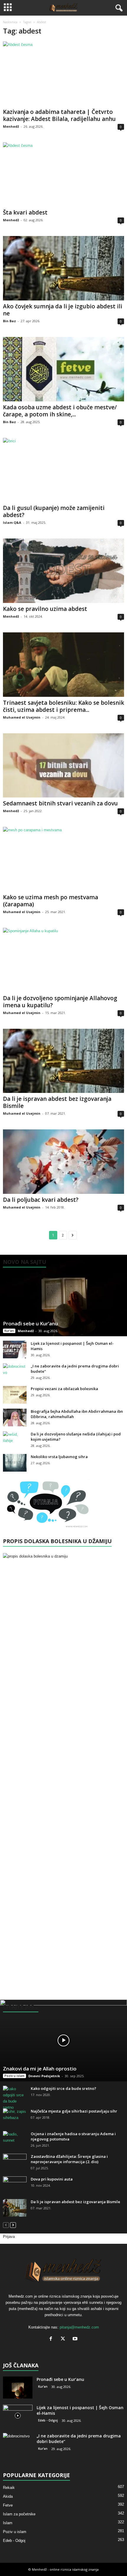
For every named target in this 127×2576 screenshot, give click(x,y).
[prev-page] (6, 2225)
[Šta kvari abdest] (63, 175)
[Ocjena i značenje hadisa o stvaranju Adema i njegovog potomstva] (15, 2140)
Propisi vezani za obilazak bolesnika (64, 1389)
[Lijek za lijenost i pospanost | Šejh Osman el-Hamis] (15, 1350)
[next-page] (13, 2225)
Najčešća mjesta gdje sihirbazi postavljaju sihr (74, 2111)
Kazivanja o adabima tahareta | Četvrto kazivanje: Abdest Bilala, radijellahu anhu (59, 115)
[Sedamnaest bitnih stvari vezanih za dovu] (63, 766)
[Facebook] (52, 2339)
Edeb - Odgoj (48, 2420)
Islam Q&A (12, 522)
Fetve (8, 2505)
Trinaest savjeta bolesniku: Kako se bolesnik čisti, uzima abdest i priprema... (63, 706)
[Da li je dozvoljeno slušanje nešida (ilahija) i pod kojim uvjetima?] (15, 1440)
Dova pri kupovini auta (52, 2179)
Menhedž (11, 126)
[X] (64, 2339)
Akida (8, 2496)
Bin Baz (9, 321)
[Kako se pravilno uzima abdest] (63, 571)
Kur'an (9, 1331)
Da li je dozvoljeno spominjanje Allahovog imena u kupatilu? (60, 1002)
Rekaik (9, 2488)
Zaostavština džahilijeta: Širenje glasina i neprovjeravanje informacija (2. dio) (69, 2159)
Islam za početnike (19, 2514)
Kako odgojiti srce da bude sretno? (63, 2088)
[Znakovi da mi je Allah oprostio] (63, 2040)
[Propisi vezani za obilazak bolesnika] (15, 1395)
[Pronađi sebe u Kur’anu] (63, 1296)
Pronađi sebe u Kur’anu (30, 1323)
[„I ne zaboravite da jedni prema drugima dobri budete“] (15, 1372)
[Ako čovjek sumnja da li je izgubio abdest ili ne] (63, 268)
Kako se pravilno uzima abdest (45, 609)
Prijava (9, 2237)
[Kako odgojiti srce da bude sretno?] (15, 2098)
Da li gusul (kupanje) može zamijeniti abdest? (54, 511)
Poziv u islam (14, 2076)
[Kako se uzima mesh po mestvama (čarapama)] (63, 859)
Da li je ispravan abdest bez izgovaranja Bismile (57, 1102)
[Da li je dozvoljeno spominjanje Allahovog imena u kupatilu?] (63, 960)
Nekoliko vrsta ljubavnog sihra (59, 1457)
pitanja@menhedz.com (79, 2327)
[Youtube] (76, 2339)
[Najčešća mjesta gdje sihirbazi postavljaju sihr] (15, 2117)
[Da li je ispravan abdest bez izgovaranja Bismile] (63, 1061)
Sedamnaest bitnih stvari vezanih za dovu (60, 803)
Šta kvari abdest (25, 212)
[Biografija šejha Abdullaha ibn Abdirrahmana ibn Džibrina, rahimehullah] (15, 1417)
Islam (8, 2523)
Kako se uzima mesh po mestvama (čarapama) (51, 901)
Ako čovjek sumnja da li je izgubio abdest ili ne (63, 310)
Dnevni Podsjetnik (44, 2076)
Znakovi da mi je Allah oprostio (40, 2069)
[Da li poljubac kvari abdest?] (63, 1162)
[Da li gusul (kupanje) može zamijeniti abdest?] (63, 470)
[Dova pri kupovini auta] (15, 2185)
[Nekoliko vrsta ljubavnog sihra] (15, 1463)
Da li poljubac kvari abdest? (41, 1200)
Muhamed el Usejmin (22, 717)
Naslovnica (10, 22)
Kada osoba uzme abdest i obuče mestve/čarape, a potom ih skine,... (60, 411)
